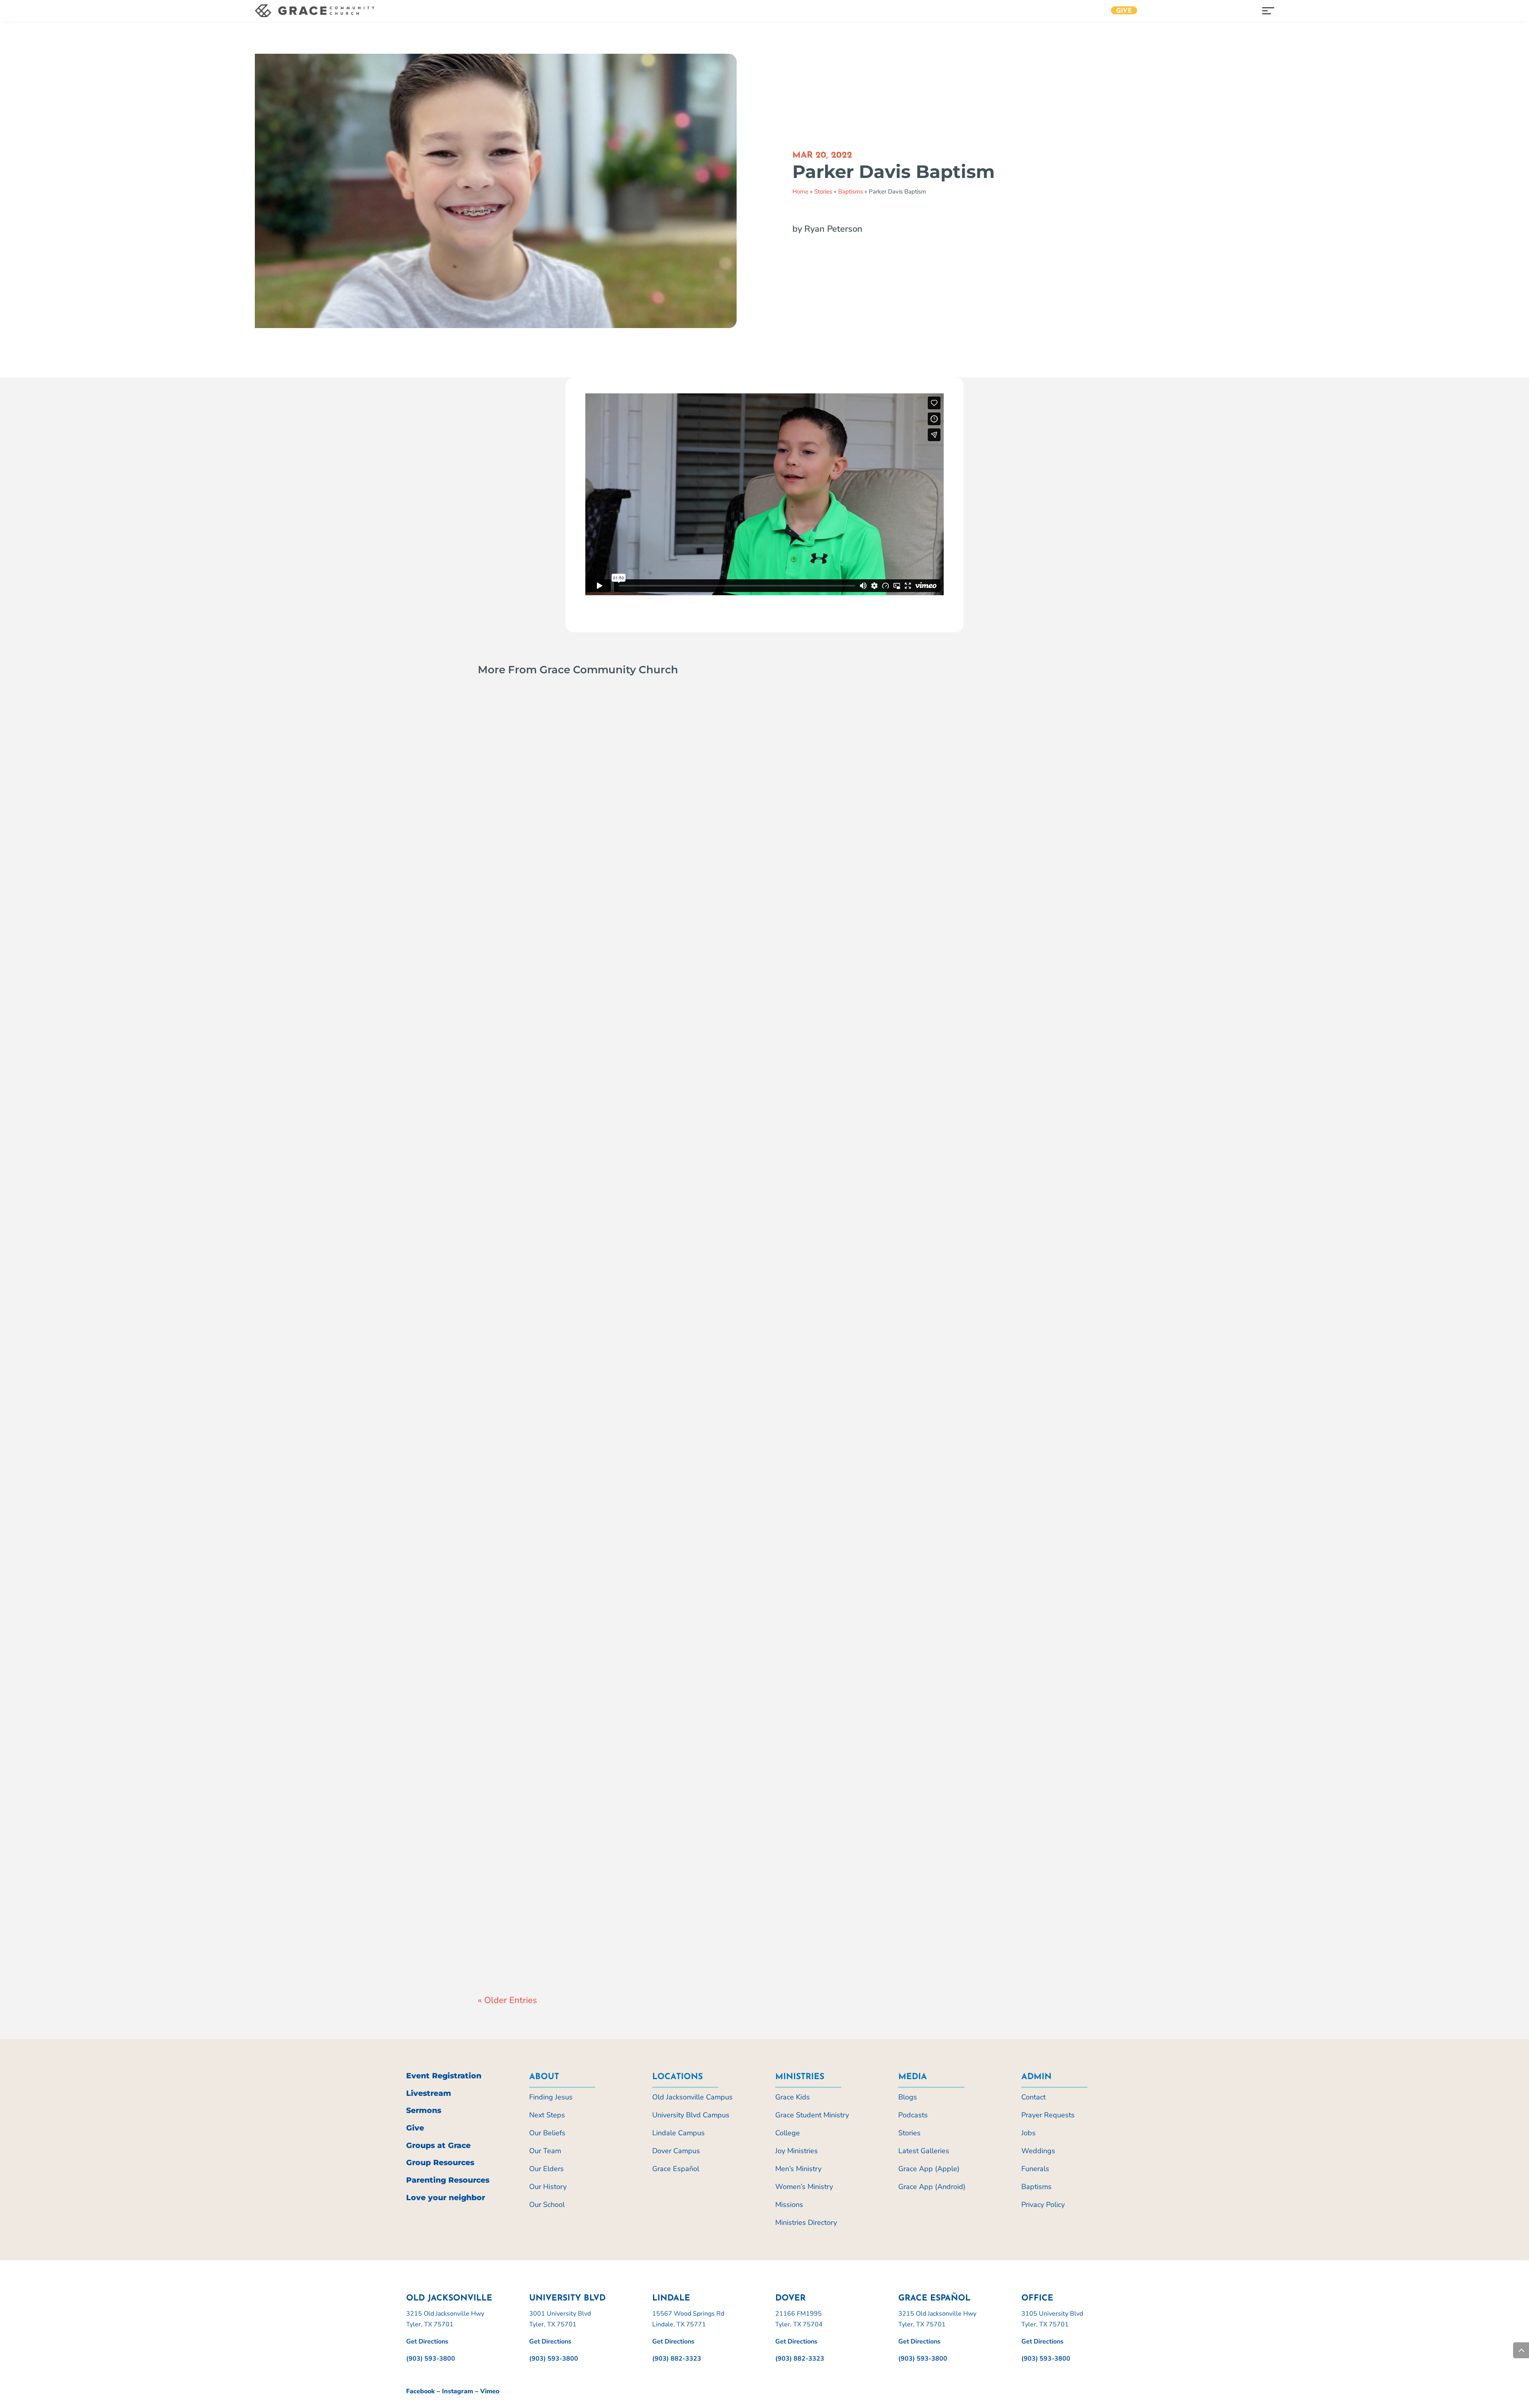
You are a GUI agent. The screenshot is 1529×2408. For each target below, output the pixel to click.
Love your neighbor (446, 2198)
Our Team (545, 2151)
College (788, 2133)
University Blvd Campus (691, 2115)
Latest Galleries (924, 2151)
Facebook (420, 2391)
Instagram (458, 2391)
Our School (547, 2205)
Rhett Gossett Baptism (545, 1936)
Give (1124, 11)
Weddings (1038, 2151)
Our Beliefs (547, 2133)
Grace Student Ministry (812, 2115)
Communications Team (525, 1515)
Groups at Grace (438, 2145)
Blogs (908, 2097)
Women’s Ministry (804, 2187)
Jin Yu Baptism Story (540, 1501)
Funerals (1035, 2169)
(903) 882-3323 (677, 2359)
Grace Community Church (529, 1081)
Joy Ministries (797, 2151)
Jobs (1028, 2133)
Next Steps (547, 2115)
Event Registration (444, 2076)
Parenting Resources (448, 2180)
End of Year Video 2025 (546, 1066)
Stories (823, 192)
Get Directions (427, 2342)
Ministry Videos (632, 1081)
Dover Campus (676, 2151)
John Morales (512, 1951)
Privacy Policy (1043, 2205)
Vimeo (490, 2391)
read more (502, 1097)
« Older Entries (507, 2000)
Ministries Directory (806, 2222)
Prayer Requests (1048, 2115)
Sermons (424, 2110)
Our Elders (546, 2169)
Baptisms (851, 192)
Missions (789, 2205)
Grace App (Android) (932, 2187)
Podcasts (913, 2115)
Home (800, 192)
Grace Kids (793, 2097)
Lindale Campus (678, 2133)
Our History (548, 2187)
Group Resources (440, 2163)
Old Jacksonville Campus (692, 2097)
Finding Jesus (551, 2097)
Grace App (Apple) (929, 2169)
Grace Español (676, 2169)
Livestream (429, 2093)
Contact (1033, 2097)
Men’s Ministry (798, 2169)
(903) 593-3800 (431, 2359)
